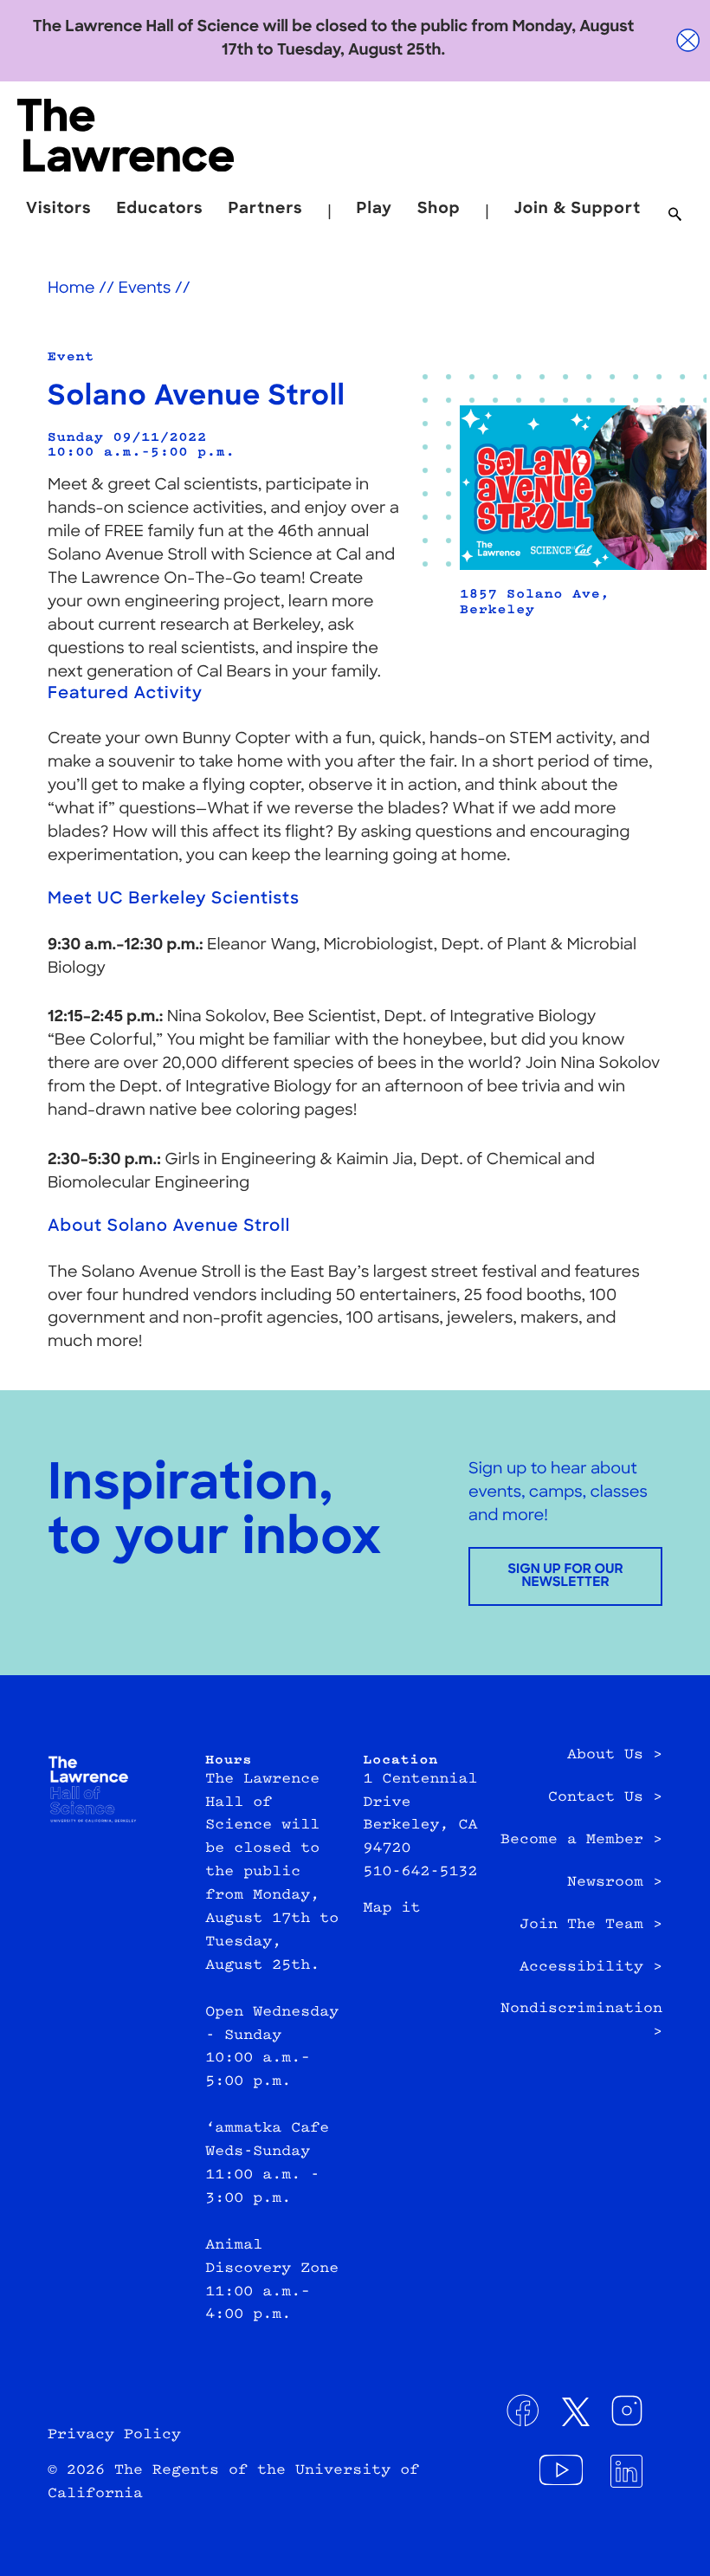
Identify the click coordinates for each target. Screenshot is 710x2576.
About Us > (615, 1756)
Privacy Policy (114, 2436)
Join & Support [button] (578, 210)
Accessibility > (591, 1968)
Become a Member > (581, 1841)
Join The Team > (591, 1926)
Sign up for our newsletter (565, 1576)
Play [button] (374, 210)
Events (144, 290)
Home (71, 290)
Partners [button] (266, 210)
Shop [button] (439, 210)
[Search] (675, 216)
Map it (392, 1909)
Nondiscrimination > (581, 2021)
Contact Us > (605, 1798)
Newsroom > (615, 1883)
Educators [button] (160, 210)
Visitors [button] (59, 210)
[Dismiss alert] (688, 40)
